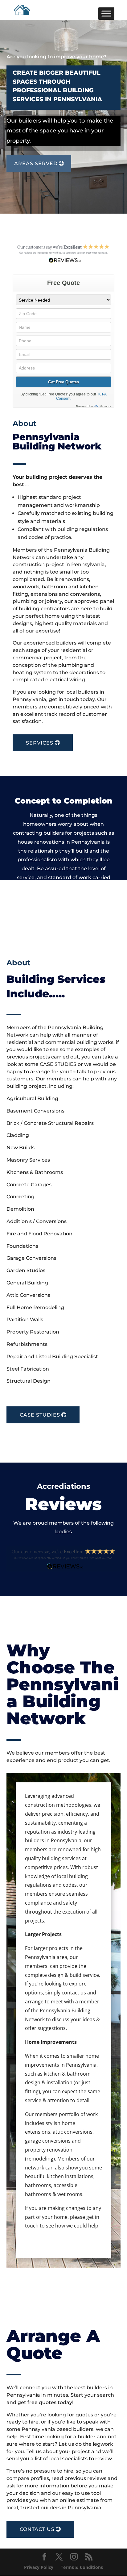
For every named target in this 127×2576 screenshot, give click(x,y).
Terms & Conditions (82, 2567)
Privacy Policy (39, 2567)
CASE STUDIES (40, 1415)
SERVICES (40, 743)
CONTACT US (37, 2529)
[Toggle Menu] (106, 13)
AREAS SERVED (36, 163)
